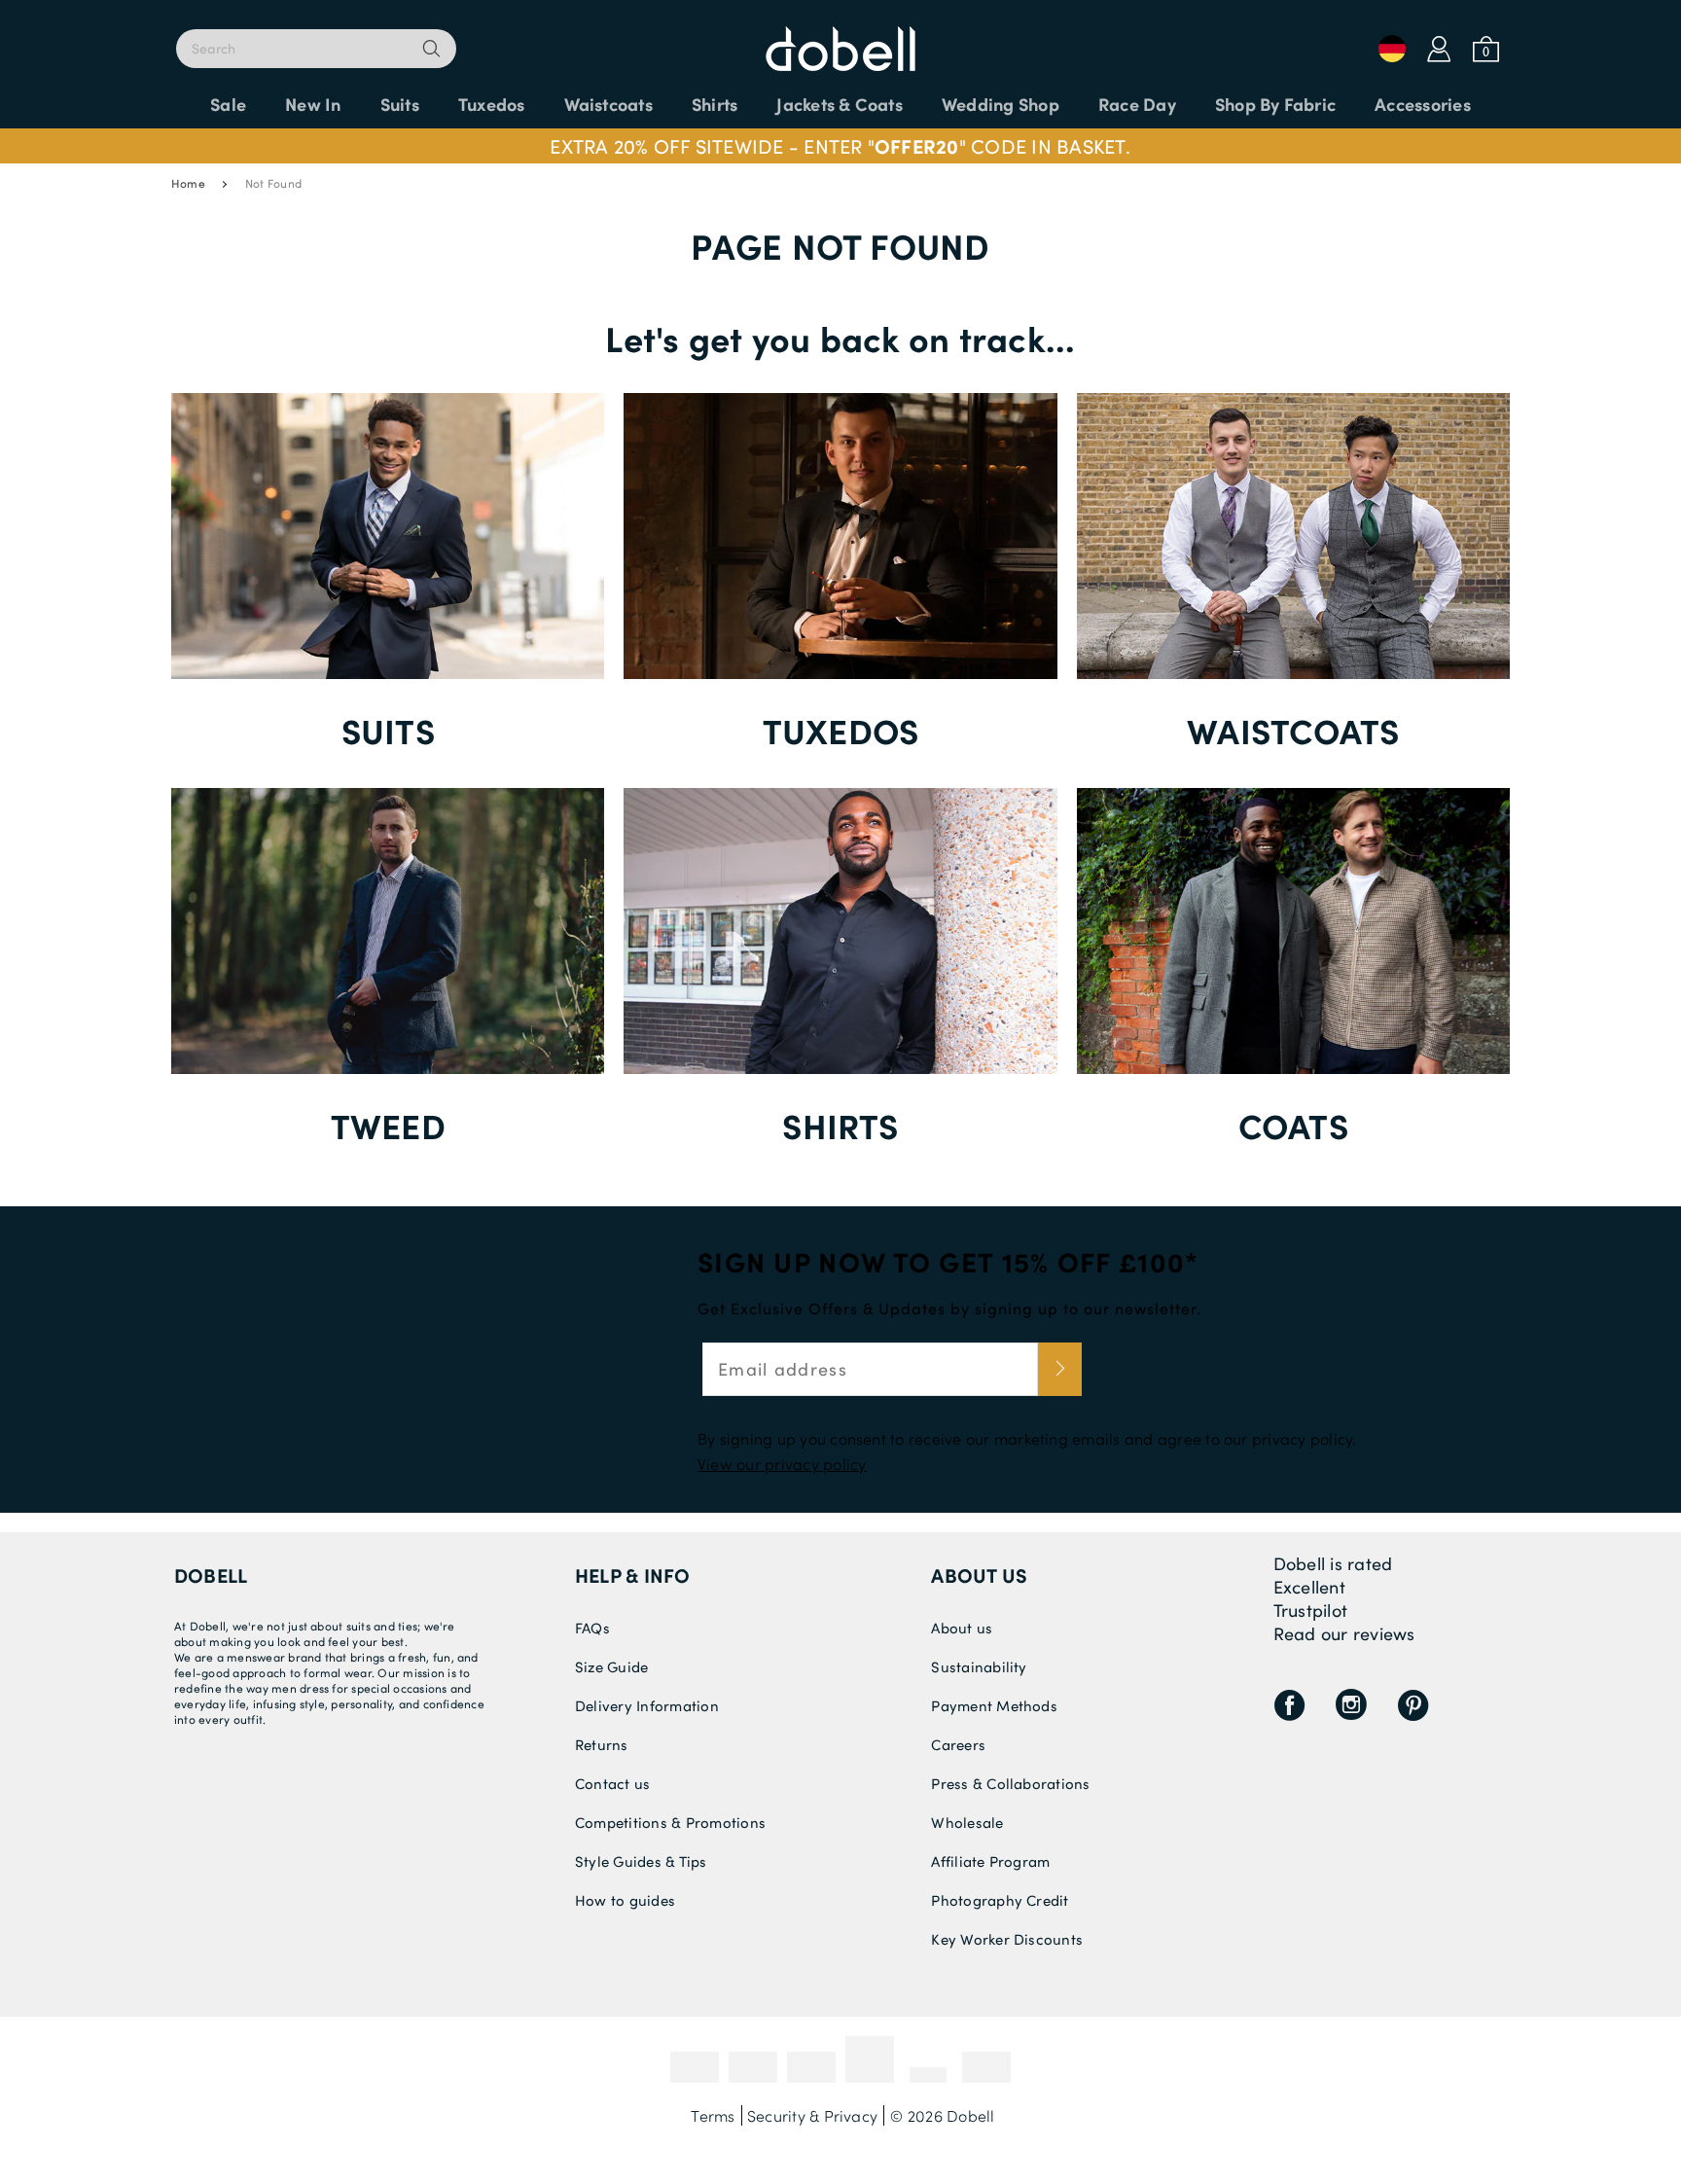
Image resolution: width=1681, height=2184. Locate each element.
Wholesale (967, 1822)
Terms (713, 2115)
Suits (388, 730)
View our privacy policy (782, 1464)
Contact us (612, 1783)
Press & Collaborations (1010, 1783)
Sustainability (979, 1666)
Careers (958, 1744)
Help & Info (633, 1575)
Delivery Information (647, 1705)
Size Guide (611, 1666)
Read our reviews (1344, 1633)
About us (979, 1575)
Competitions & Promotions (670, 1822)
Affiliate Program (990, 1861)
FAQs (592, 1628)
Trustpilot (1310, 1610)
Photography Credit (1000, 1900)
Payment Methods (994, 1705)
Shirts (840, 1125)
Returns (602, 1744)
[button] (840, 146)
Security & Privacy (812, 2115)
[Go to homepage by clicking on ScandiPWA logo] (840, 39)
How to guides (625, 1900)
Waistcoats (1293, 730)
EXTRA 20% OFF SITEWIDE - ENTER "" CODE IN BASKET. (840, 146)
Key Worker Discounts (1007, 1939)
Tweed (388, 1125)
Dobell (211, 1575)
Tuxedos (841, 730)
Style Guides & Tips (641, 1861)
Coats (1293, 1125)
